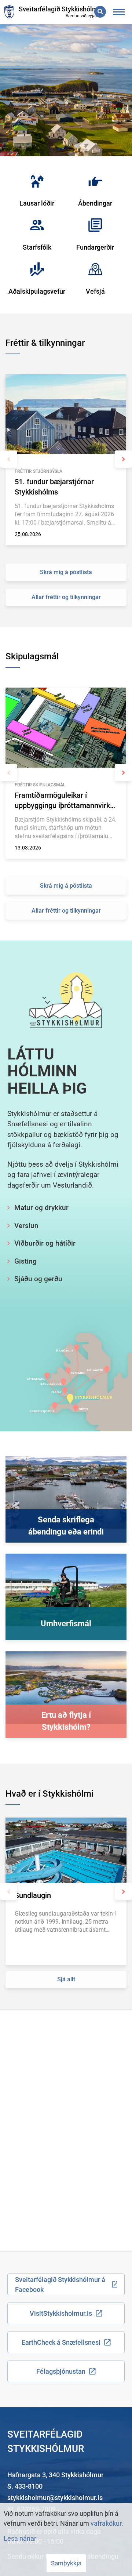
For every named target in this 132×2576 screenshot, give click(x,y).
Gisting (25, 1261)
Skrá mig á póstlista (66, 572)
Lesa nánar (20, 2538)
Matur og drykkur (41, 1208)
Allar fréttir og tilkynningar (66, 597)
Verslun (26, 1226)
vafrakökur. (107, 2523)
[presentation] (9, 459)
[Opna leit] (100, 12)
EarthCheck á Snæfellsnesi (61, 2342)
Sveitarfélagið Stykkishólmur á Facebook (60, 2285)
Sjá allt (66, 1979)
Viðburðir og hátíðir (45, 1243)
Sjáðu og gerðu (38, 1279)
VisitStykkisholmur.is (61, 2313)
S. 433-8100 (25, 2486)
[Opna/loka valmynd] (119, 12)
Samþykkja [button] (66, 2563)
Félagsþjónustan (61, 2371)
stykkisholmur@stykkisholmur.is (55, 2498)
